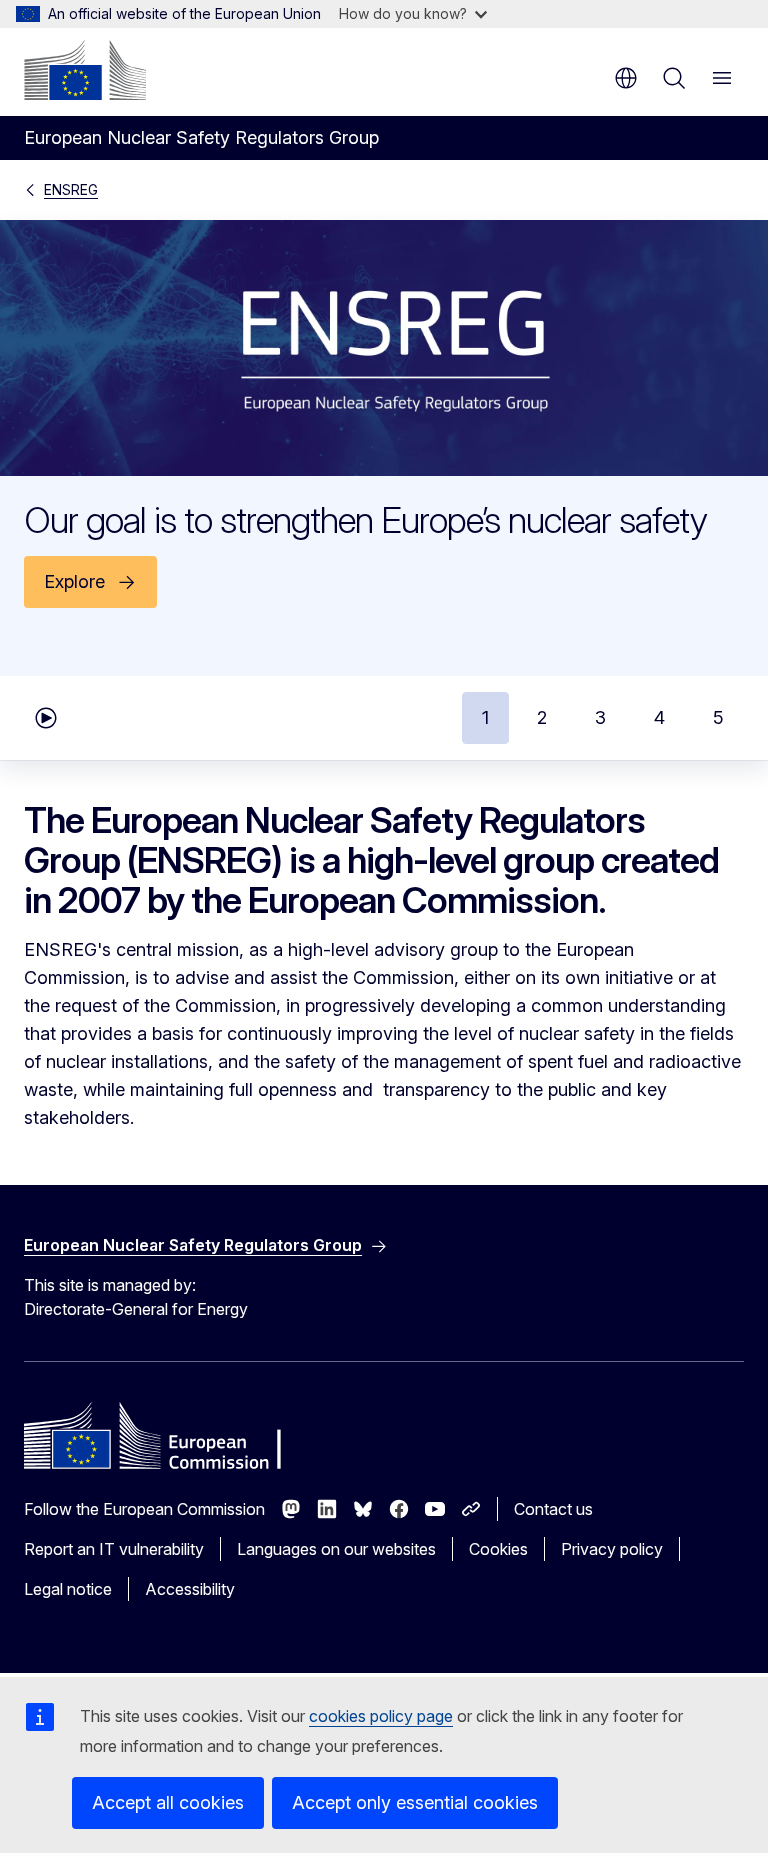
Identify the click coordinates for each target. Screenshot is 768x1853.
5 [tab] (718, 717)
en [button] (626, 78)
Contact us (553, 1509)
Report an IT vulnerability (114, 1549)
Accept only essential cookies (415, 1802)
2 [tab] (542, 717)
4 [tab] (659, 717)
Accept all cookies (168, 1802)
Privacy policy (612, 1549)
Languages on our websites (336, 1549)
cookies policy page (381, 1716)
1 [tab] (485, 717)
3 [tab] (600, 717)
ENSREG (71, 189)
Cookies (498, 1549)
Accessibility (190, 1589)
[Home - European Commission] (85, 70)
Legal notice (68, 1589)
